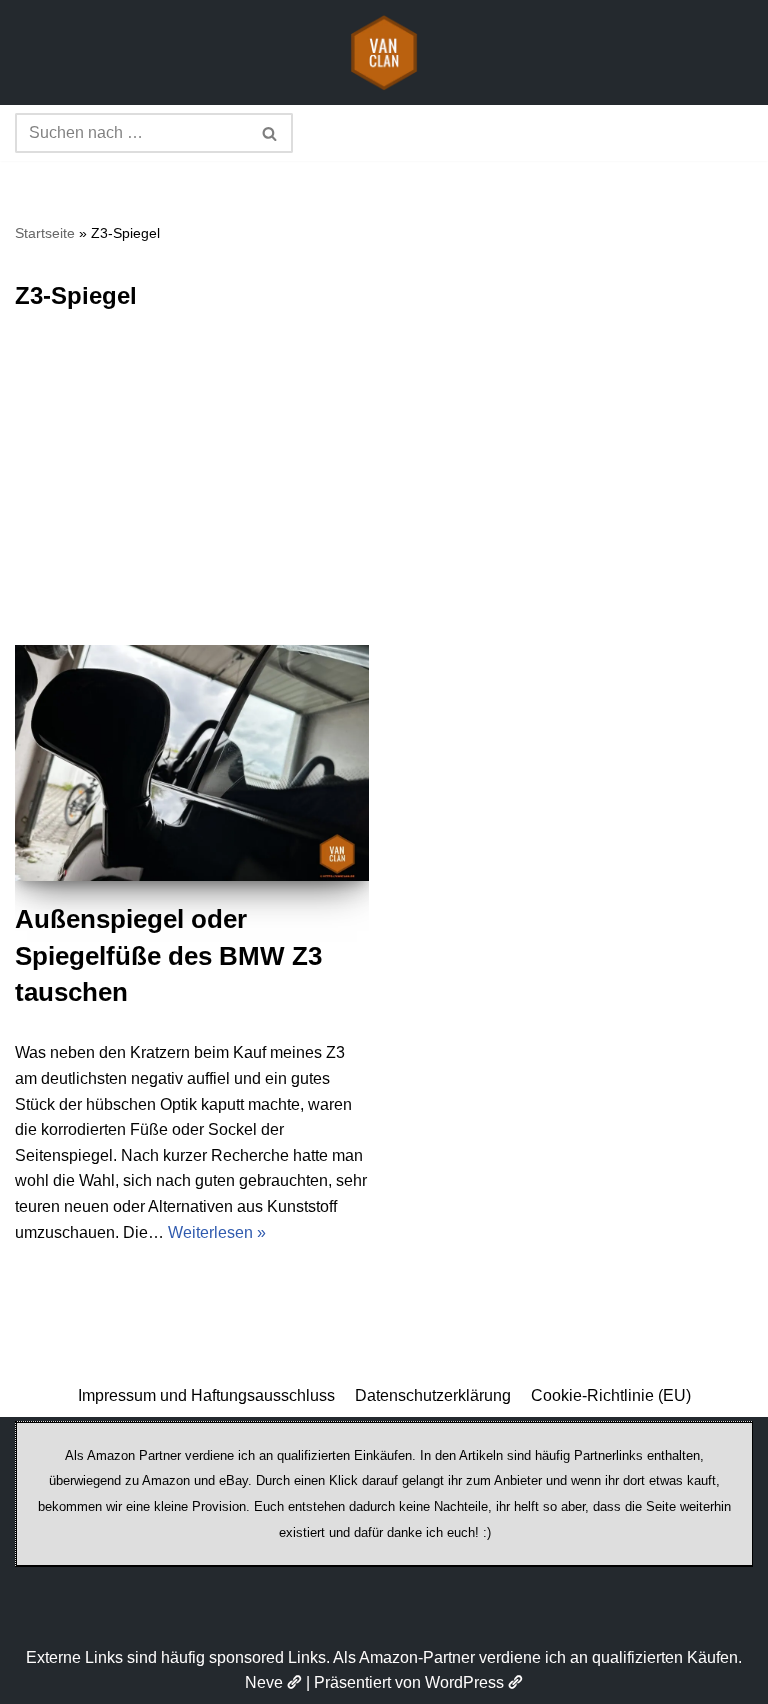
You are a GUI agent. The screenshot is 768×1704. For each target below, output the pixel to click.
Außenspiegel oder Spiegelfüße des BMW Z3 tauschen (168, 955)
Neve (264, 1682)
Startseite (45, 233)
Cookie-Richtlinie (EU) (611, 1395)
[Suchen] (270, 133)
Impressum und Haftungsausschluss (206, 1395)
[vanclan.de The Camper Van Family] (384, 52)
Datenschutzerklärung (433, 1395)
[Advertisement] (384, 495)
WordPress (464, 1682)
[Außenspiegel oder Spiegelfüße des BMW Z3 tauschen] (192, 763)
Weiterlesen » (217, 1232)
